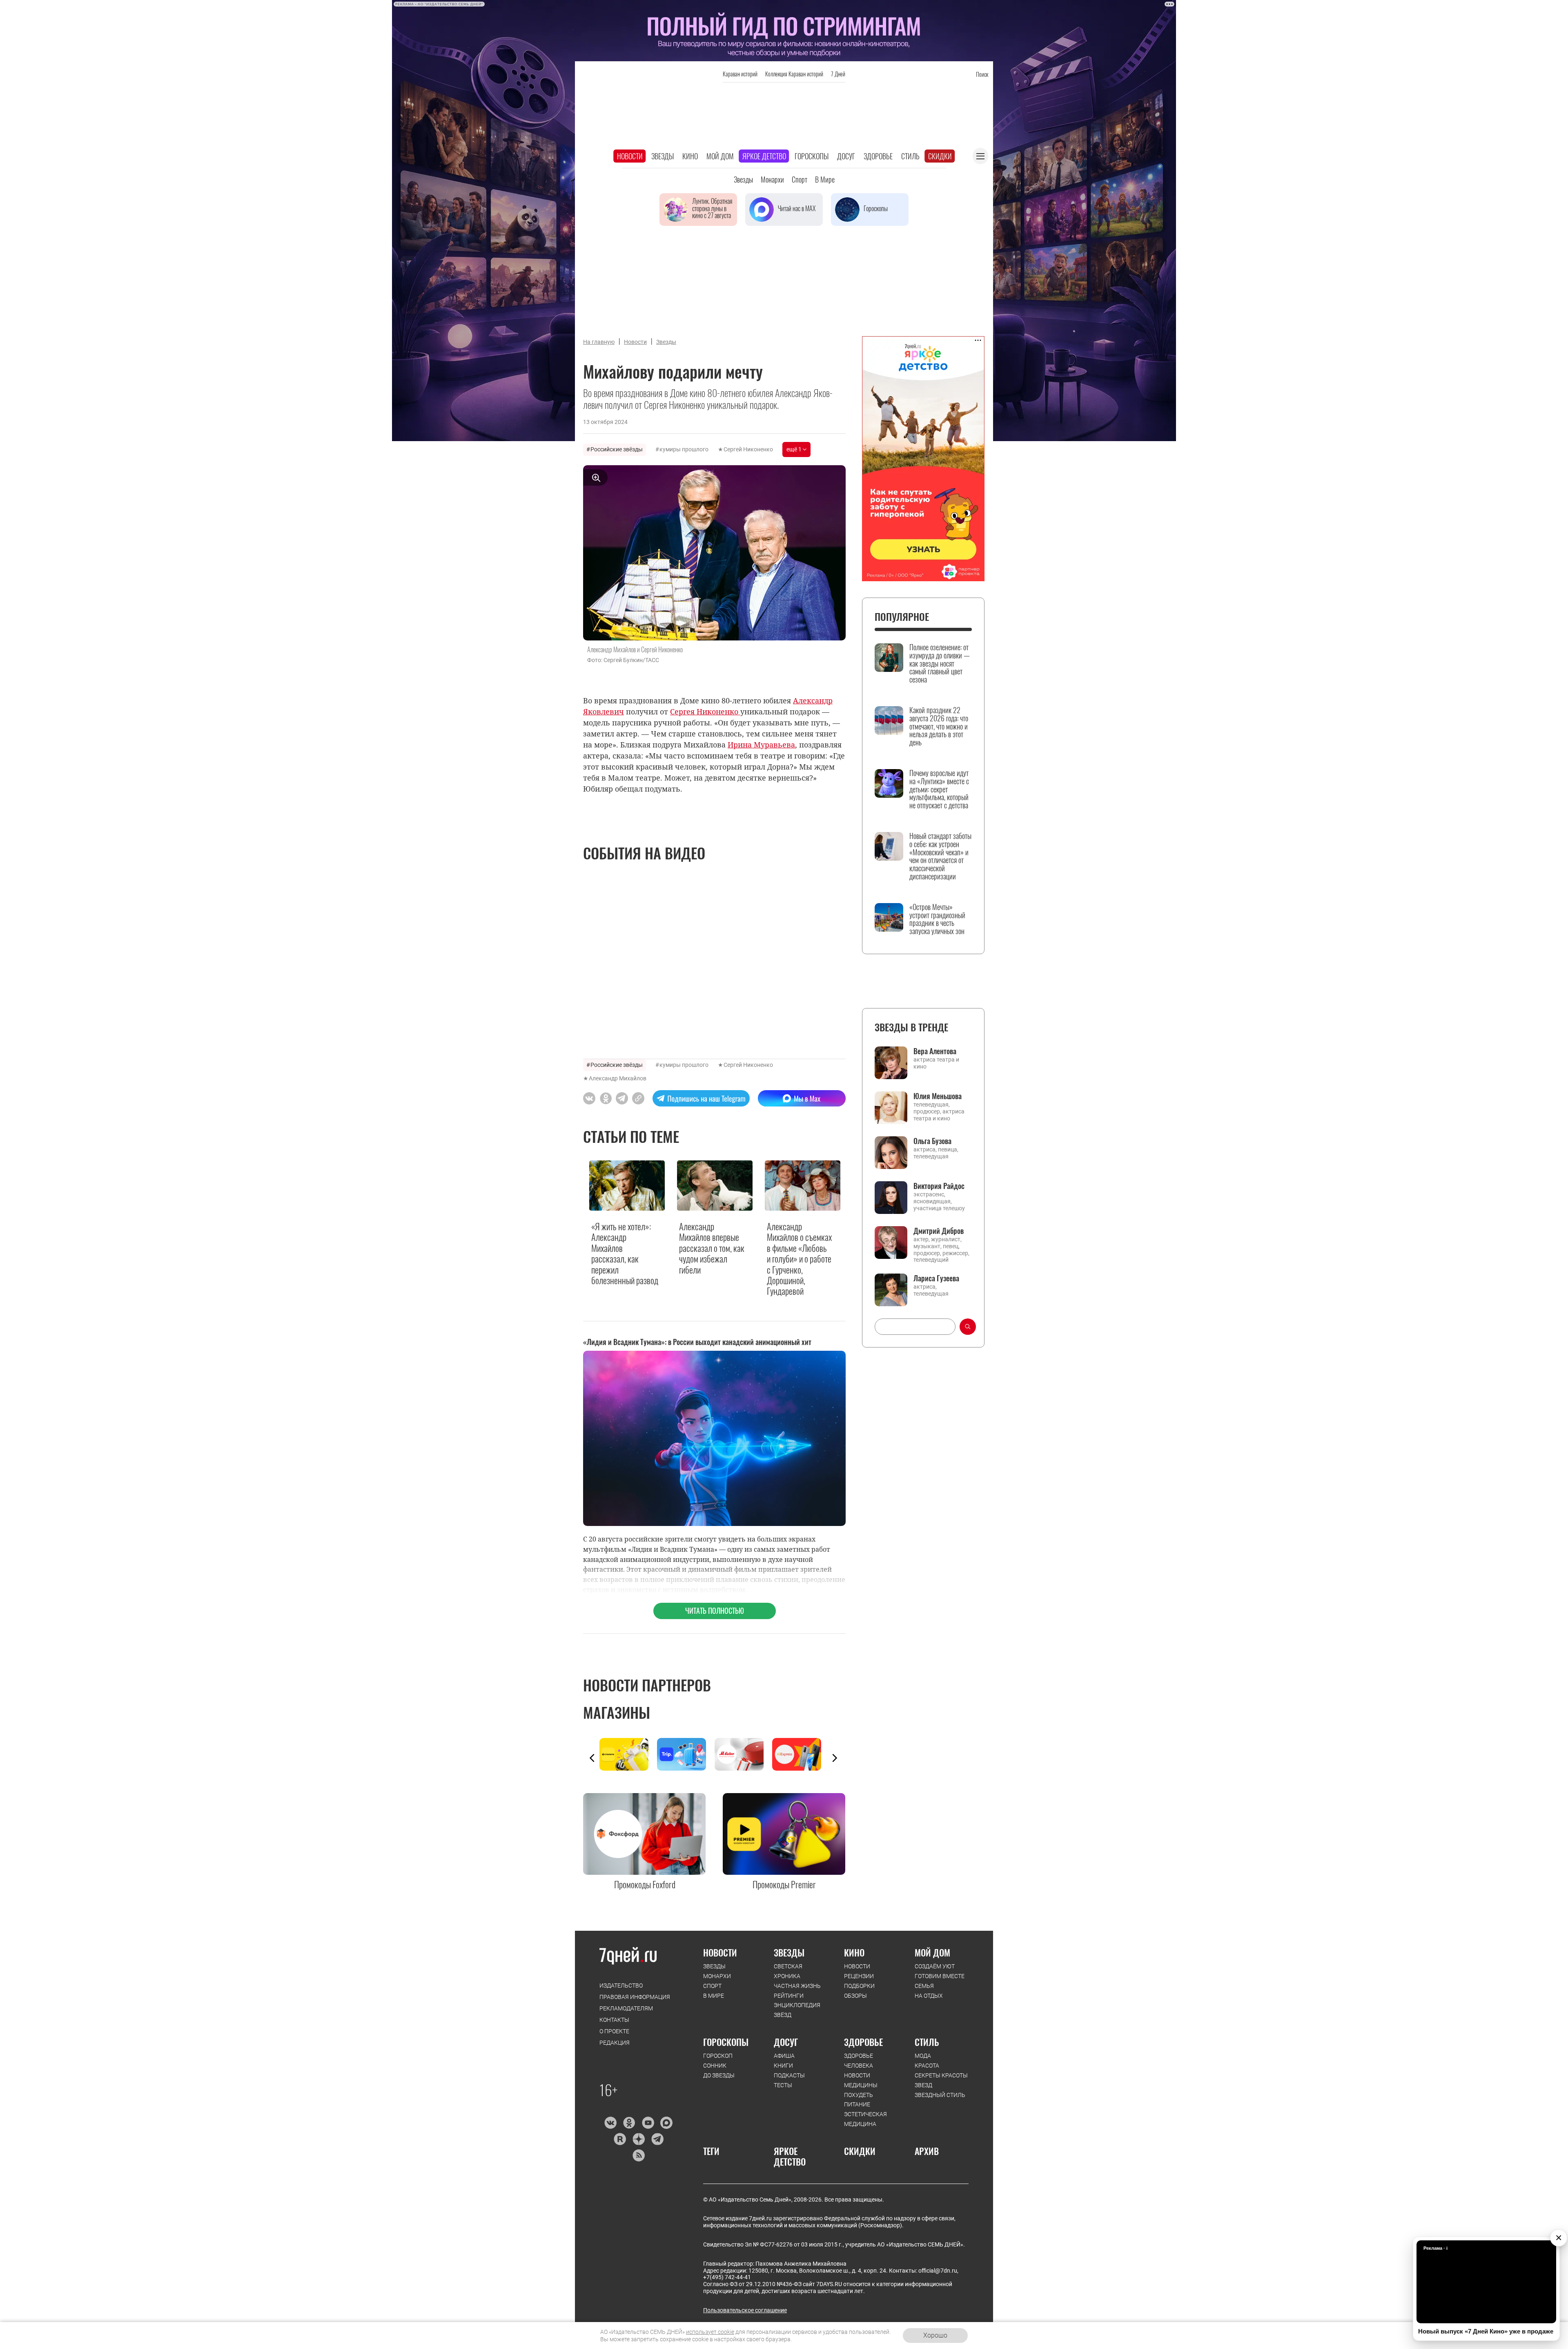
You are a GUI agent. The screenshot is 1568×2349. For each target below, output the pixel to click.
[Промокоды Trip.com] (686, 1754)
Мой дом (720, 156)
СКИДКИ (860, 2151)
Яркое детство (764, 156)
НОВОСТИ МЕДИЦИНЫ (861, 2080)
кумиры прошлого (684, 449)
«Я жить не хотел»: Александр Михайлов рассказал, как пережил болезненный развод (625, 1253)
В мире (825, 179)
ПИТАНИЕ (857, 2104)
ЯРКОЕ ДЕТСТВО (790, 2156)
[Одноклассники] (629, 2123)
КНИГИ (783, 2066)
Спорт (800, 179)
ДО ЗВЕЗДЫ (719, 2075)
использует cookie (710, 2332)
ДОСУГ (786, 2042)
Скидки (940, 156)
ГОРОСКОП (718, 2056)
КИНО (854, 1952)
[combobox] (915, 1327)
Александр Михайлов (618, 1078)
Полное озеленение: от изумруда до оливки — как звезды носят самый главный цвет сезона (940, 664)
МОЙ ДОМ (932, 1952)
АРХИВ (927, 2151)
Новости (630, 156)
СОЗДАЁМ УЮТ (935, 1966)
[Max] (667, 2123)
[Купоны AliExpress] (801, 1754)
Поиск (982, 74)
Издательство (621, 1985)
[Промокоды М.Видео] (743, 1754)
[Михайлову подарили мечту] (638, 1098)
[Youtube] (648, 2123)
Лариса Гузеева (936, 1278)
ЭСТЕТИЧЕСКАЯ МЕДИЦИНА (865, 2119)
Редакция (615, 2043)
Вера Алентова (935, 1051)
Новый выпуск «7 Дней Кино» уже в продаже (1486, 2331)
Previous (592, 1758)
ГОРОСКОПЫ (726, 2042)
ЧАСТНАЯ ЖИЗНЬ (797, 1986)
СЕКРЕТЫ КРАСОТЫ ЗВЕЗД (941, 2080)
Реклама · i (1435, 2248)
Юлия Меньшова (938, 1096)
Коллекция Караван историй (794, 74)
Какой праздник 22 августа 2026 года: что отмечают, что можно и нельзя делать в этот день (939, 726)
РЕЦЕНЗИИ (859, 1976)
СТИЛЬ (927, 2042)
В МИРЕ (714, 1996)
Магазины (617, 1712)
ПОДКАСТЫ (789, 2075)
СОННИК (715, 2066)
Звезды (663, 156)
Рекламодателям (626, 2008)
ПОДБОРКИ (859, 1986)
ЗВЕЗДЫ (714, 1966)
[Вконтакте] (610, 2123)
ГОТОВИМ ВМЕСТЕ (940, 1976)
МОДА (923, 2056)
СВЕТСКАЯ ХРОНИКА (788, 1971)
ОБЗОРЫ (855, 1996)
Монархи (772, 179)
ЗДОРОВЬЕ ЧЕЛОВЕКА (859, 2061)
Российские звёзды (617, 449)
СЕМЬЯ (924, 1986)
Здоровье (878, 156)
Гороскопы (812, 156)
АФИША (784, 2056)
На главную (599, 342)
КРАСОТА (927, 2066)
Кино (690, 156)
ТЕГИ (711, 2151)
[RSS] (638, 2155)
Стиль (910, 156)
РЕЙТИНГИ (789, 1996)
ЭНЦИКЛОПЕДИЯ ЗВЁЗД (797, 2010)
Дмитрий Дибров (939, 1231)
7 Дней (838, 74)
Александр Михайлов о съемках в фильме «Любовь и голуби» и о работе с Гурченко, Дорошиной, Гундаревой (799, 1259)
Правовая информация (635, 1997)
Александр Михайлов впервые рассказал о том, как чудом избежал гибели (712, 1248)
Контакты (614, 2020)
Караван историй (740, 74)
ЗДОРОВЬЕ (863, 2042)
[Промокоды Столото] (628, 1754)
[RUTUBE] (620, 2139)
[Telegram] (657, 2139)
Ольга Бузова (932, 1141)
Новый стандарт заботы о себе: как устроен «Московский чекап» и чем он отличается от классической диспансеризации (940, 856)
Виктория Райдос (939, 1186)
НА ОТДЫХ (929, 1996)
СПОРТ (712, 1986)
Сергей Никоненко (748, 449)
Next (835, 1758)
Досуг (846, 156)
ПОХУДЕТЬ (859, 2095)
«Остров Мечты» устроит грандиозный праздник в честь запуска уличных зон (937, 919)
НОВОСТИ (720, 1952)
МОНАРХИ (717, 1976)
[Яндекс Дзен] (638, 2139)
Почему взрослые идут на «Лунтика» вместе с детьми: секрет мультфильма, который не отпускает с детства (939, 789)
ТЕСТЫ (783, 2085)
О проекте (614, 2031)
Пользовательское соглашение (745, 2310)
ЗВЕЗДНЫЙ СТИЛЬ (940, 2095)
